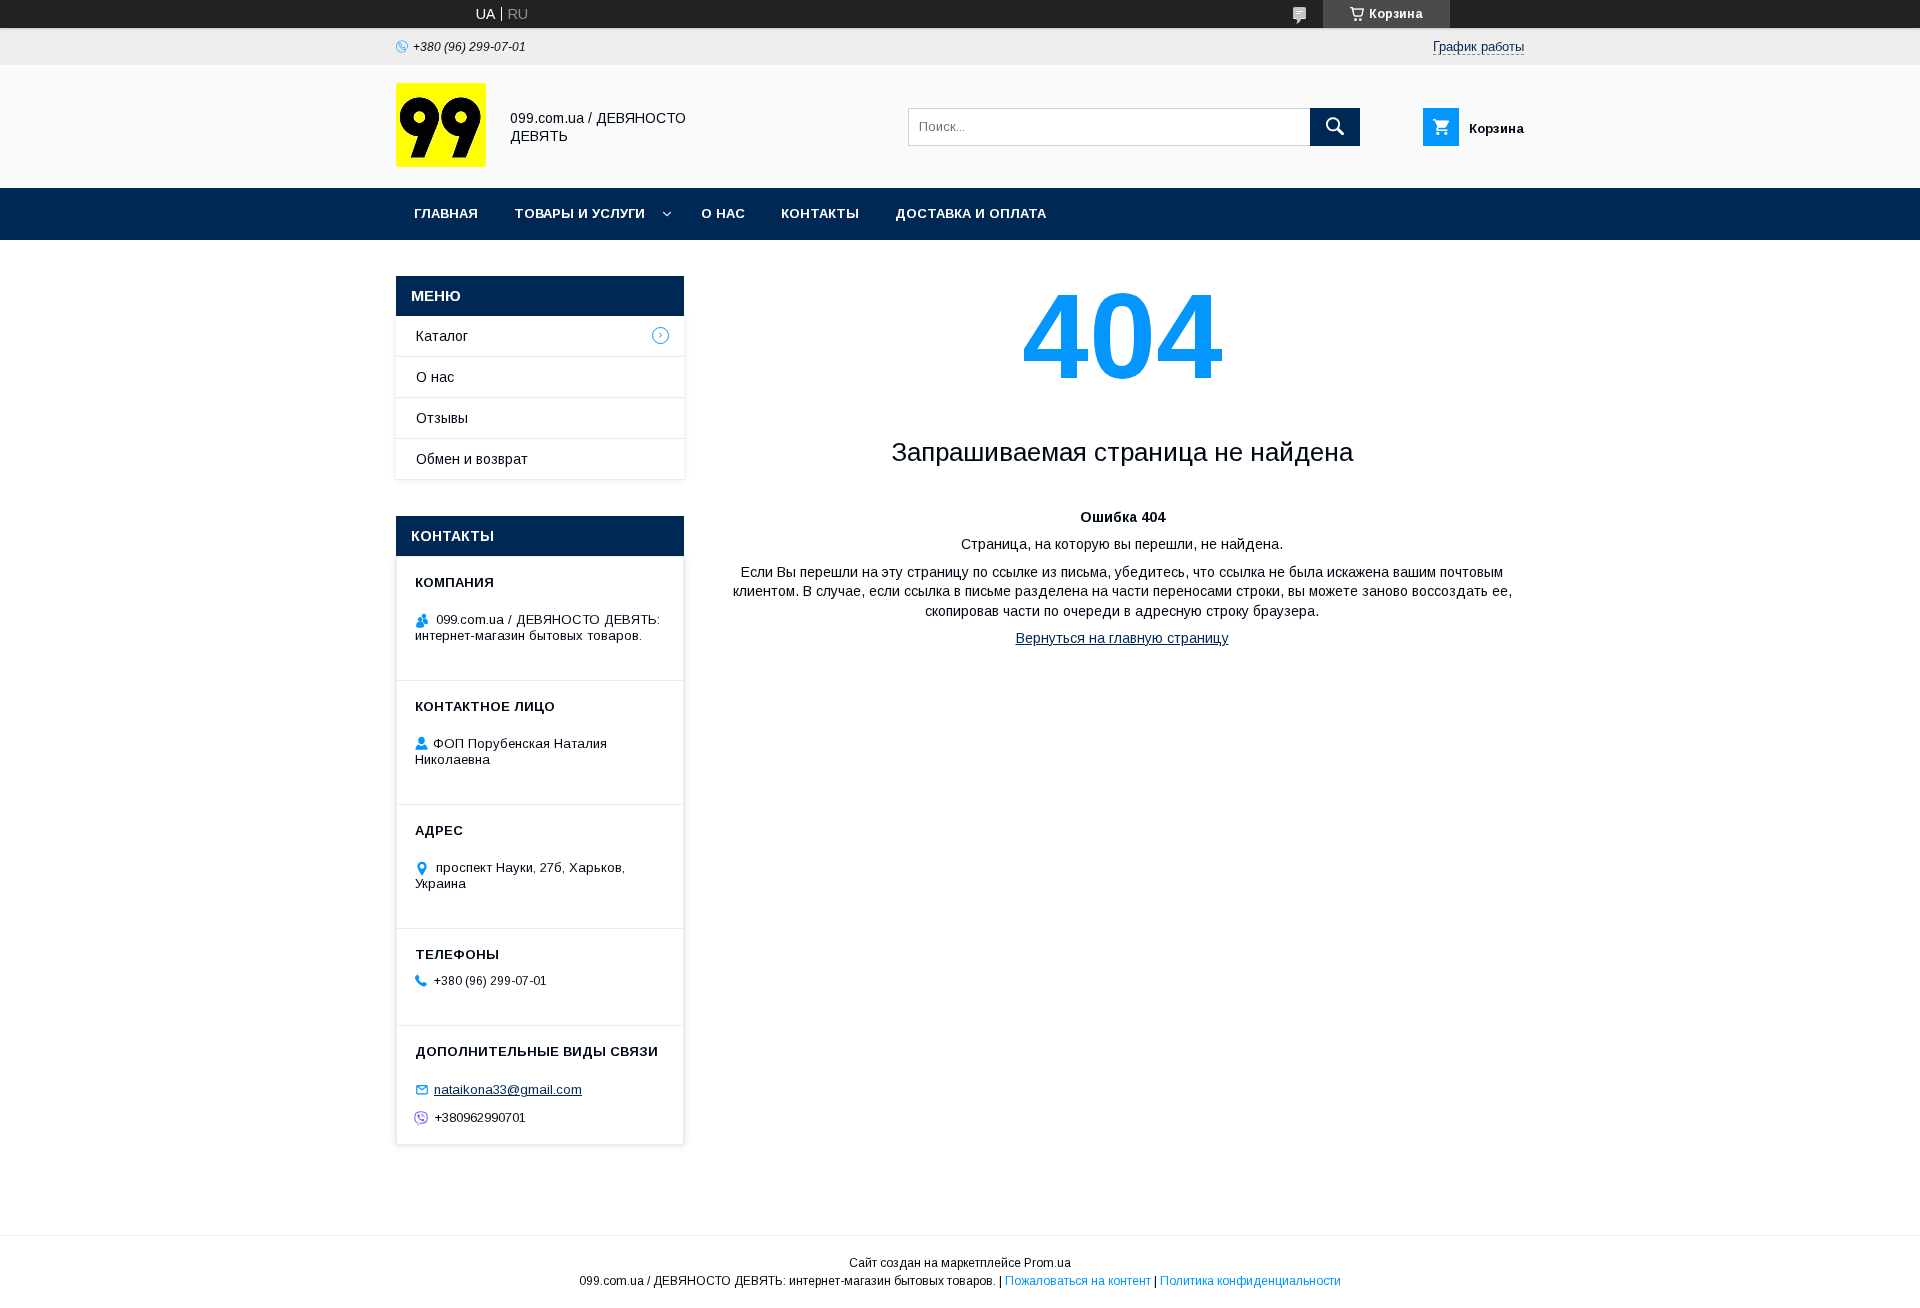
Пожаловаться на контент (1078, 1281)
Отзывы (442, 418)
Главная (446, 213)
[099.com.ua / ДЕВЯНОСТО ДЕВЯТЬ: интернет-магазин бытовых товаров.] (441, 162)
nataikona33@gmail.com (508, 1089)
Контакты (820, 213)
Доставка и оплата (970, 213)
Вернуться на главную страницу (1122, 638)
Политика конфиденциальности (1250, 1281)
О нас (723, 213)
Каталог (442, 336)
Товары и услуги (579, 213)
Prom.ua (1047, 1263)
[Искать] (1335, 127)
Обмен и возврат (472, 459)
